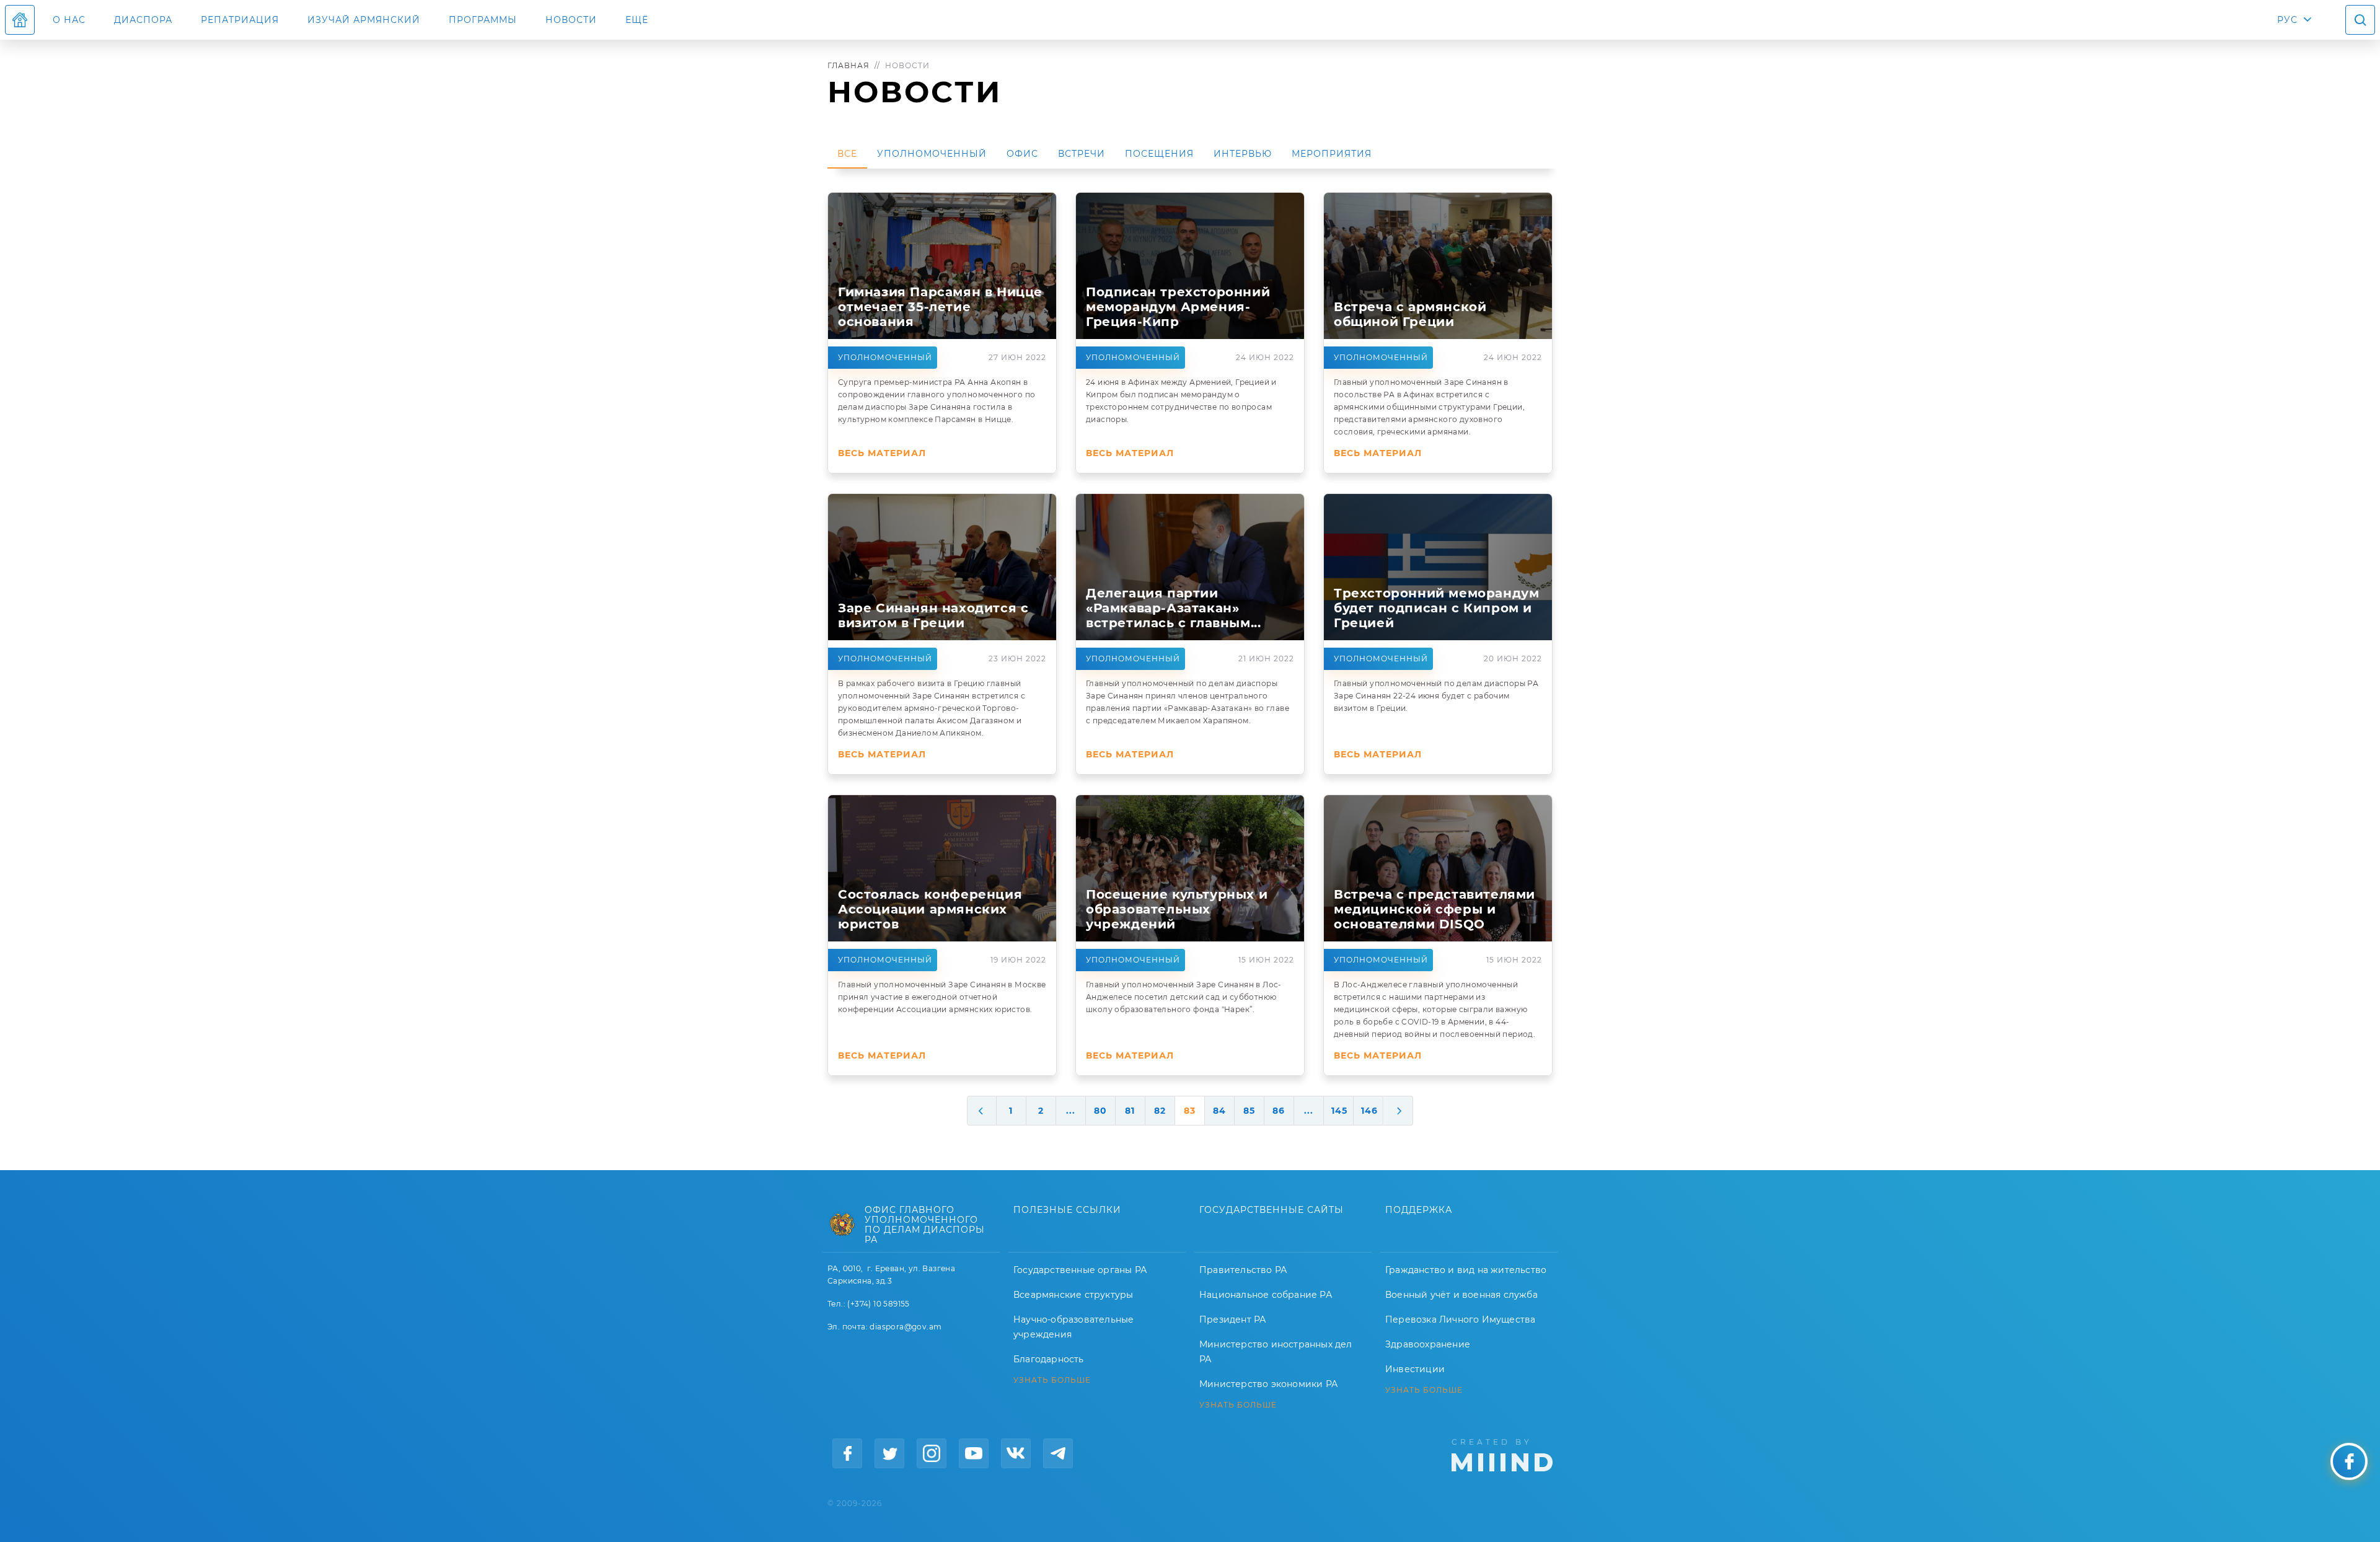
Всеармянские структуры (1073, 1295)
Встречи (1082, 154)
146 (1369, 1111)
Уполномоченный (932, 154)
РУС (2287, 20)
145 (1339, 1111)
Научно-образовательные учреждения (1073, 1327)
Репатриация (240, 20)
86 (1279, 1111)
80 (1100, 1111)
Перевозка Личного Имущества (1460, 1320)
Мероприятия (1332, 154)
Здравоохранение (1428, 1344)
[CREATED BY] (1502, 1454)
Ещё (637, 20)
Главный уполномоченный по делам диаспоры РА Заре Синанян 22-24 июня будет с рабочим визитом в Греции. (1436, 696)
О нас (69, 20)
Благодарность (1049, 1359)
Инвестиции (1415, 1369)
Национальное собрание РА (1266, 1295)
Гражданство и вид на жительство (1466, 1270)
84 (1219, 1111)
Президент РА (1232, 1320)
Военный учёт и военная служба (1461, 1295)
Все (847, 154)
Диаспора (143, 20)
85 (1249, 1111)
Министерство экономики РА (1268, 1384)
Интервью (1243, 154)
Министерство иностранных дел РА (1276, 1352)
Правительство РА (1243, 1270)
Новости (571, 20)
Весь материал (882, 453)
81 (1130, 1111)
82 (1160, 1111)
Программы (483, 20)
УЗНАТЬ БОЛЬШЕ (1052, 1380)
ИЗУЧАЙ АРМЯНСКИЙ (364, 20)
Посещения (1159, 154)
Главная (848, 65)
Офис (1022, 154)
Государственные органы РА (1080, 1270)
